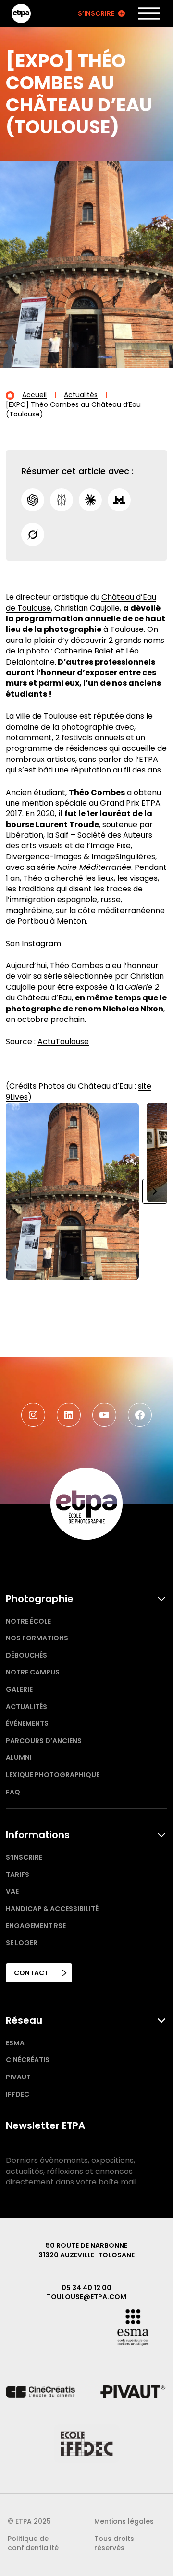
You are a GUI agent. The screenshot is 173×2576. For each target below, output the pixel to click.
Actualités (26, 1707)
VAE (12, 1891)
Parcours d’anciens (44, 1741)
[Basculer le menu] (149, 13)
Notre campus (33, 1672)
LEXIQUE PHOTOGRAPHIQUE (53, 1775)
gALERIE (19, 1689)
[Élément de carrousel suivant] (155, 1191)
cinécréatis (28, 2060)
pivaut (18, 2077)
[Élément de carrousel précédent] (18, 1191)
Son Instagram (33, 944)
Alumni (19, 1757)
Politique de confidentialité (33, 2543)
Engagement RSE (36, 1926)
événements (27, 1723)
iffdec (18, 2094)
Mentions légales (124, 2521)
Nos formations (37, 1638)
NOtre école (28, 1621)
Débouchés (26, 1655)
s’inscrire (24, 1857)
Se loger (22, 1943)
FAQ (13, 1792)
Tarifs (18, 1875)
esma (15, 2043)
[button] (82, 1278)
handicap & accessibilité (52, 1909)
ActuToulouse (63, 1041)
